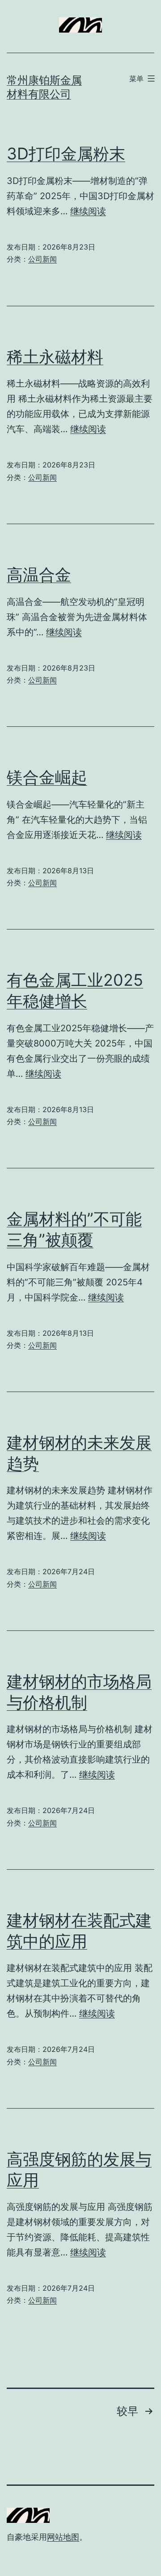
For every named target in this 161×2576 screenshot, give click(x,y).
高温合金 (39, 575)
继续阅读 (88, 211)
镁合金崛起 (47, 777)
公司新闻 (42, 259)
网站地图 (63, 2537)
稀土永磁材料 (55, 357)
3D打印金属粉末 (66, 154)
